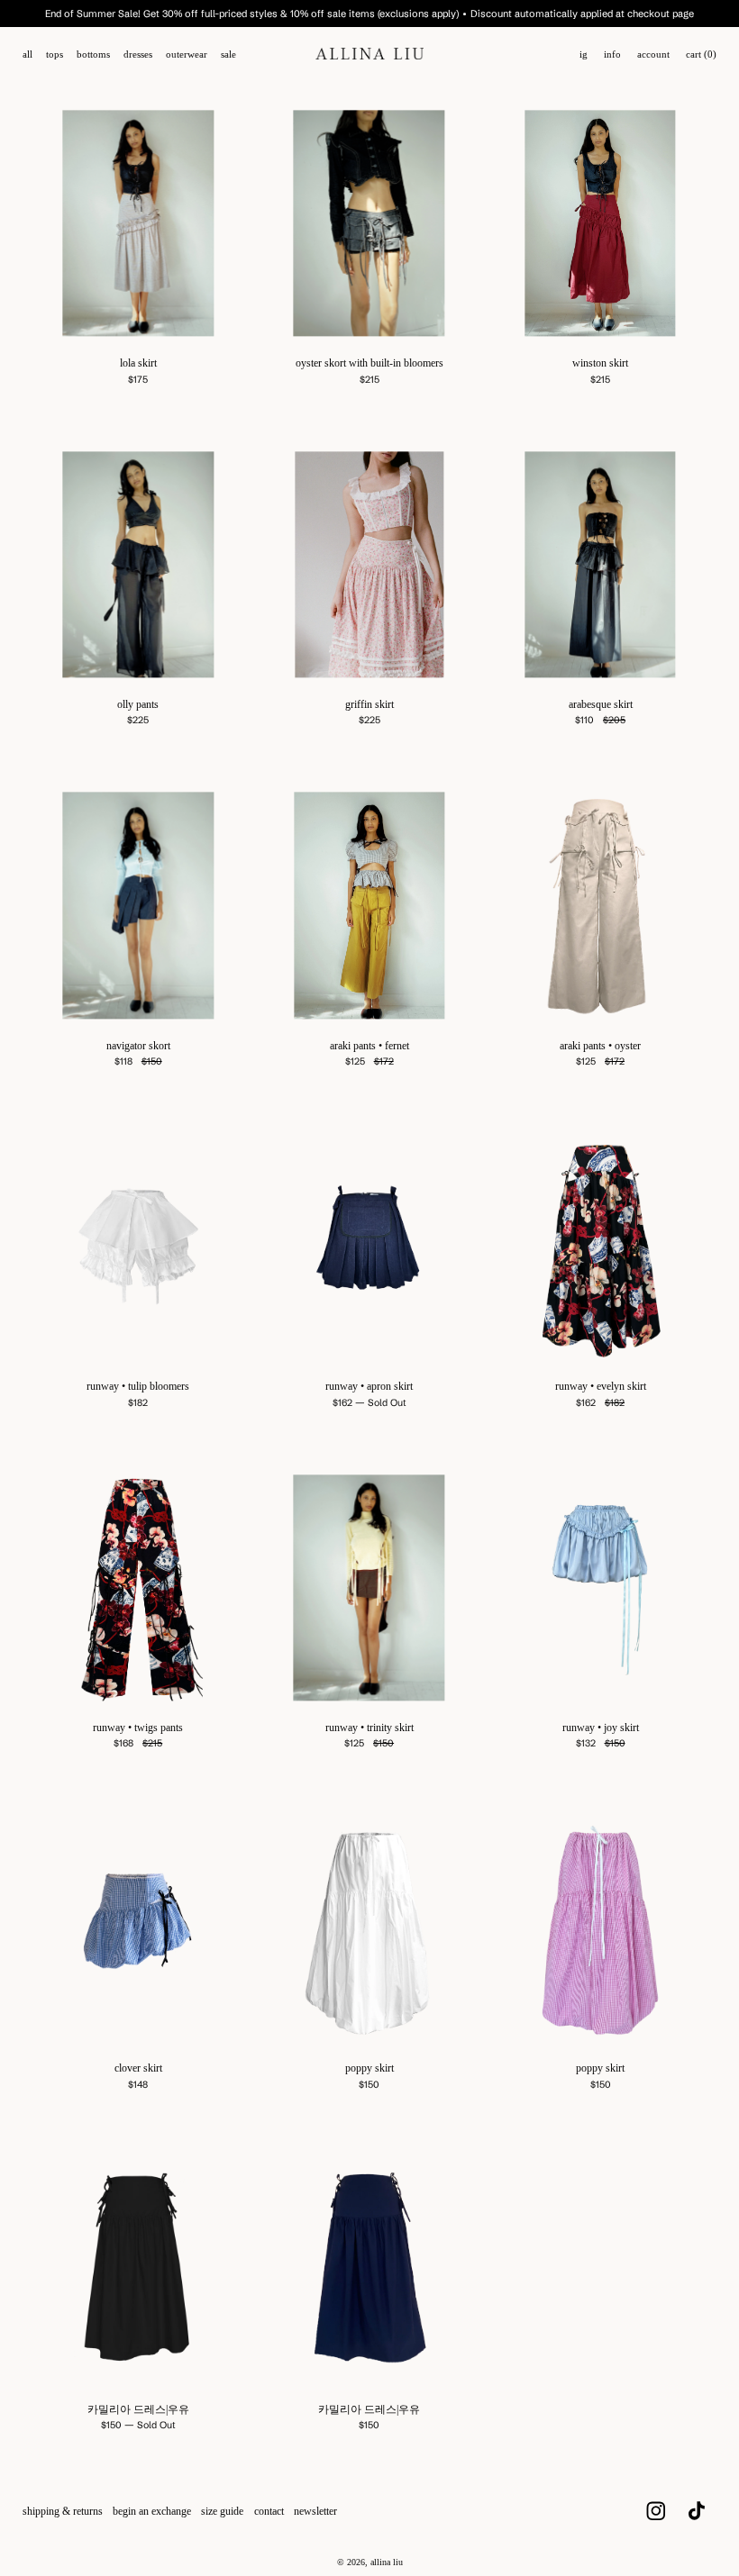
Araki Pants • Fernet (369, 1046)
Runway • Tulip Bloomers (138, 1386)
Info (612, 54)
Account (653, 54)
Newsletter (315, 2511)
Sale (228, 54)
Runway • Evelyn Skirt (601, 1386)
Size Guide (222, 2511)
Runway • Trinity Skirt (369, 1728)
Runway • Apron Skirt (369, 1386)
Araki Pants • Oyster (600, 1046)
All (27, 54)
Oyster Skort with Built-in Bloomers (369, 363)
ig (584, 54)
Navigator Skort (138, 1046)
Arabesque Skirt (601, 704)
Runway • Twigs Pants (138, 1728)
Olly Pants (138, 704)
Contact (269, 2511)
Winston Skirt (600, 363)
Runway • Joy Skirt (601, 1728)
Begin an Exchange (152, 2511)
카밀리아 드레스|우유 (138, 2409)
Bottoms (93, 54)
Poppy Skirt (369, 2068)
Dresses (138, 54)
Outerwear (187, 54)
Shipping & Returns (63, 2511)
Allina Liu (387, 2562)
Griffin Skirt (369, 704)
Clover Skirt (138, 2068)
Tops (55, 54)
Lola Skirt (138, 363)
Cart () (701, 54)
